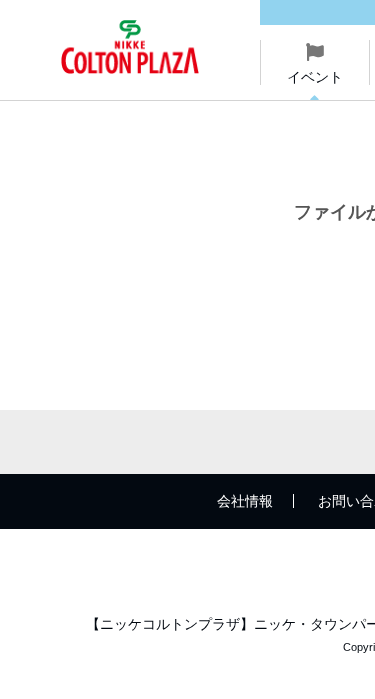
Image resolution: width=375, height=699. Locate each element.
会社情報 (245, 501)
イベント (315, 77)
